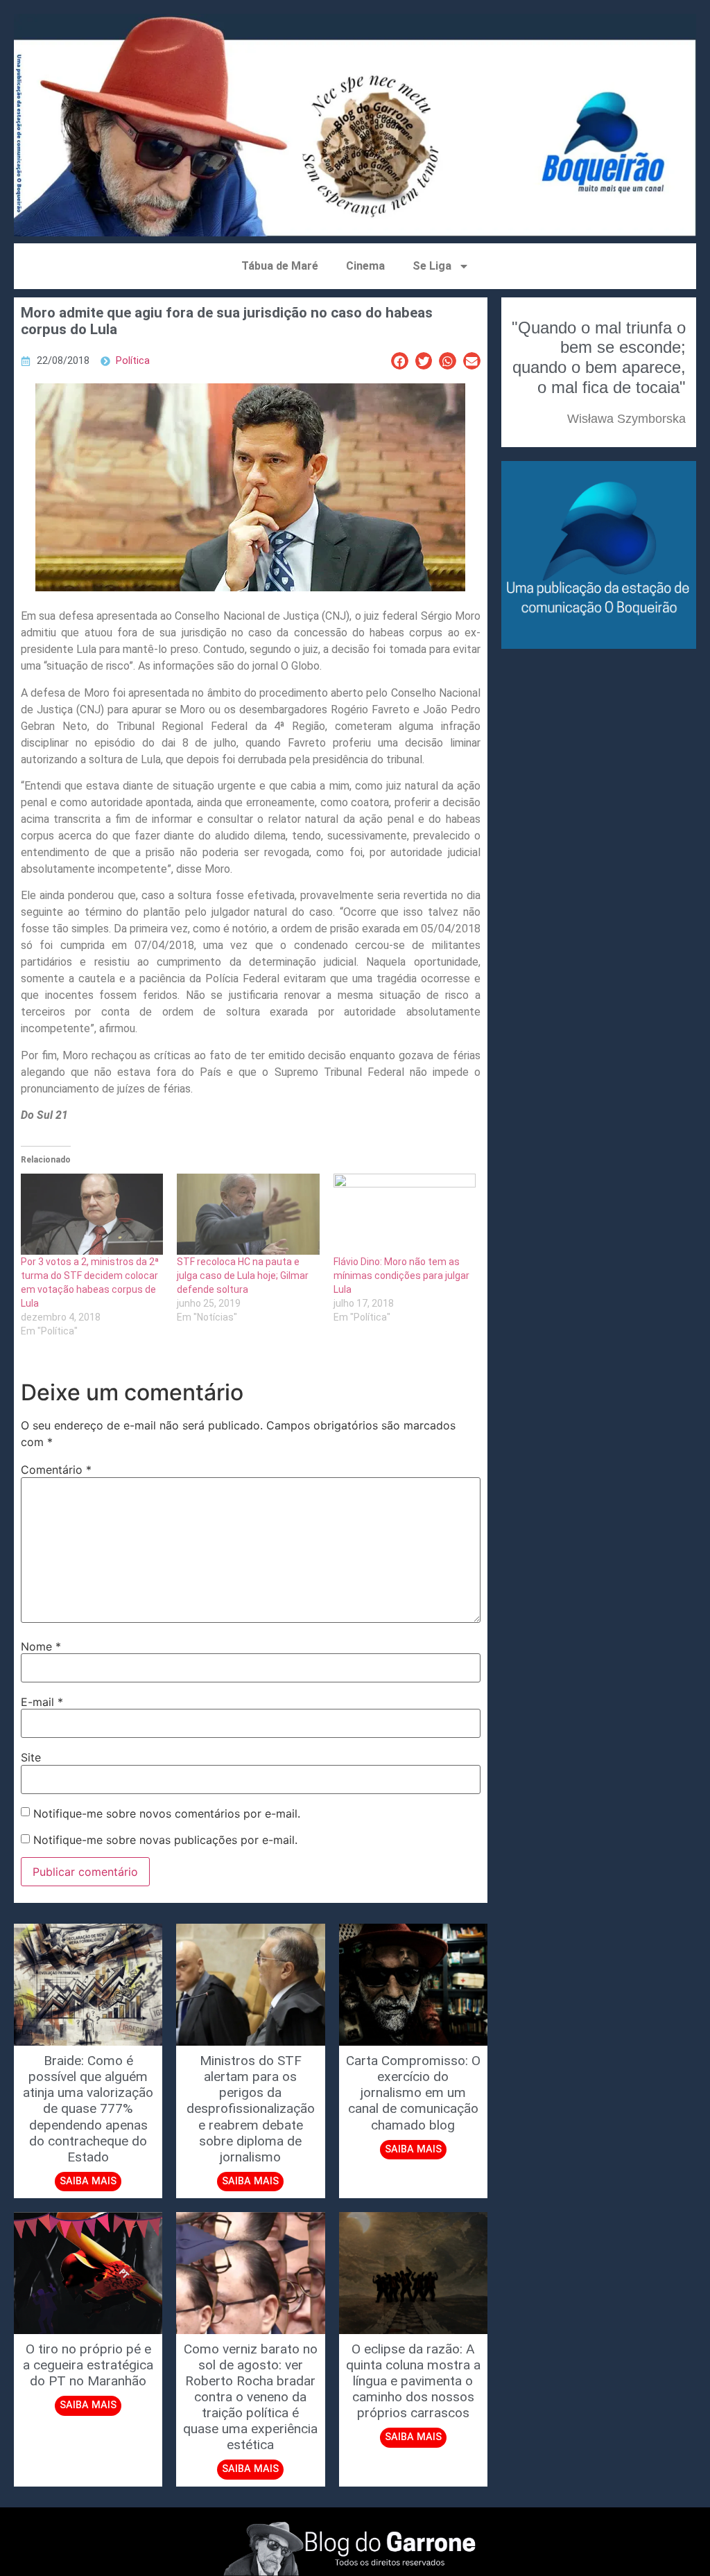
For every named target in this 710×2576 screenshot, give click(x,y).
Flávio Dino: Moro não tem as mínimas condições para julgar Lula (401, 1276)
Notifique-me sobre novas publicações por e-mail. (165, 1840)
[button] (400, 361)
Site (31, 1757)
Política (133, 361)
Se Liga (432, 266)
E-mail (42, 1702)
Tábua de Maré (280, 266)
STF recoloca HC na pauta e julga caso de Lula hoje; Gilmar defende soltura (243, 1276)
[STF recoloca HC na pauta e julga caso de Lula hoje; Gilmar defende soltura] (248, 1214)
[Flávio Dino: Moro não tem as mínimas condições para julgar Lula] (405, 1214)
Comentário (56, 1470)
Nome (41, 1646)
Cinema (365, 266)
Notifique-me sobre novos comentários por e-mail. (167, 1813)
